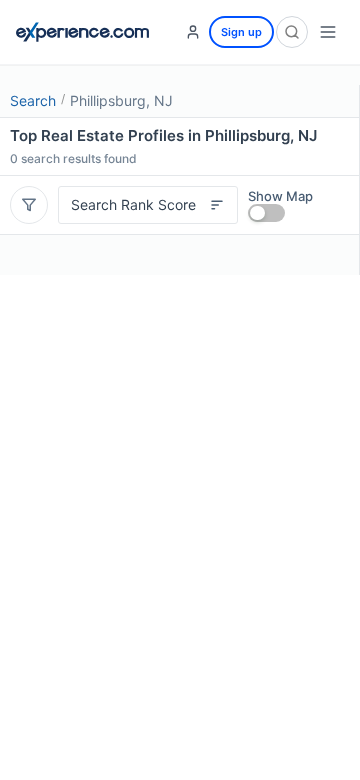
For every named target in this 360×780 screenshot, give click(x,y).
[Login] (193, 32)
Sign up (241, 32)
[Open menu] (328, 32)
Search (33, 100)
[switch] (266, 213)
